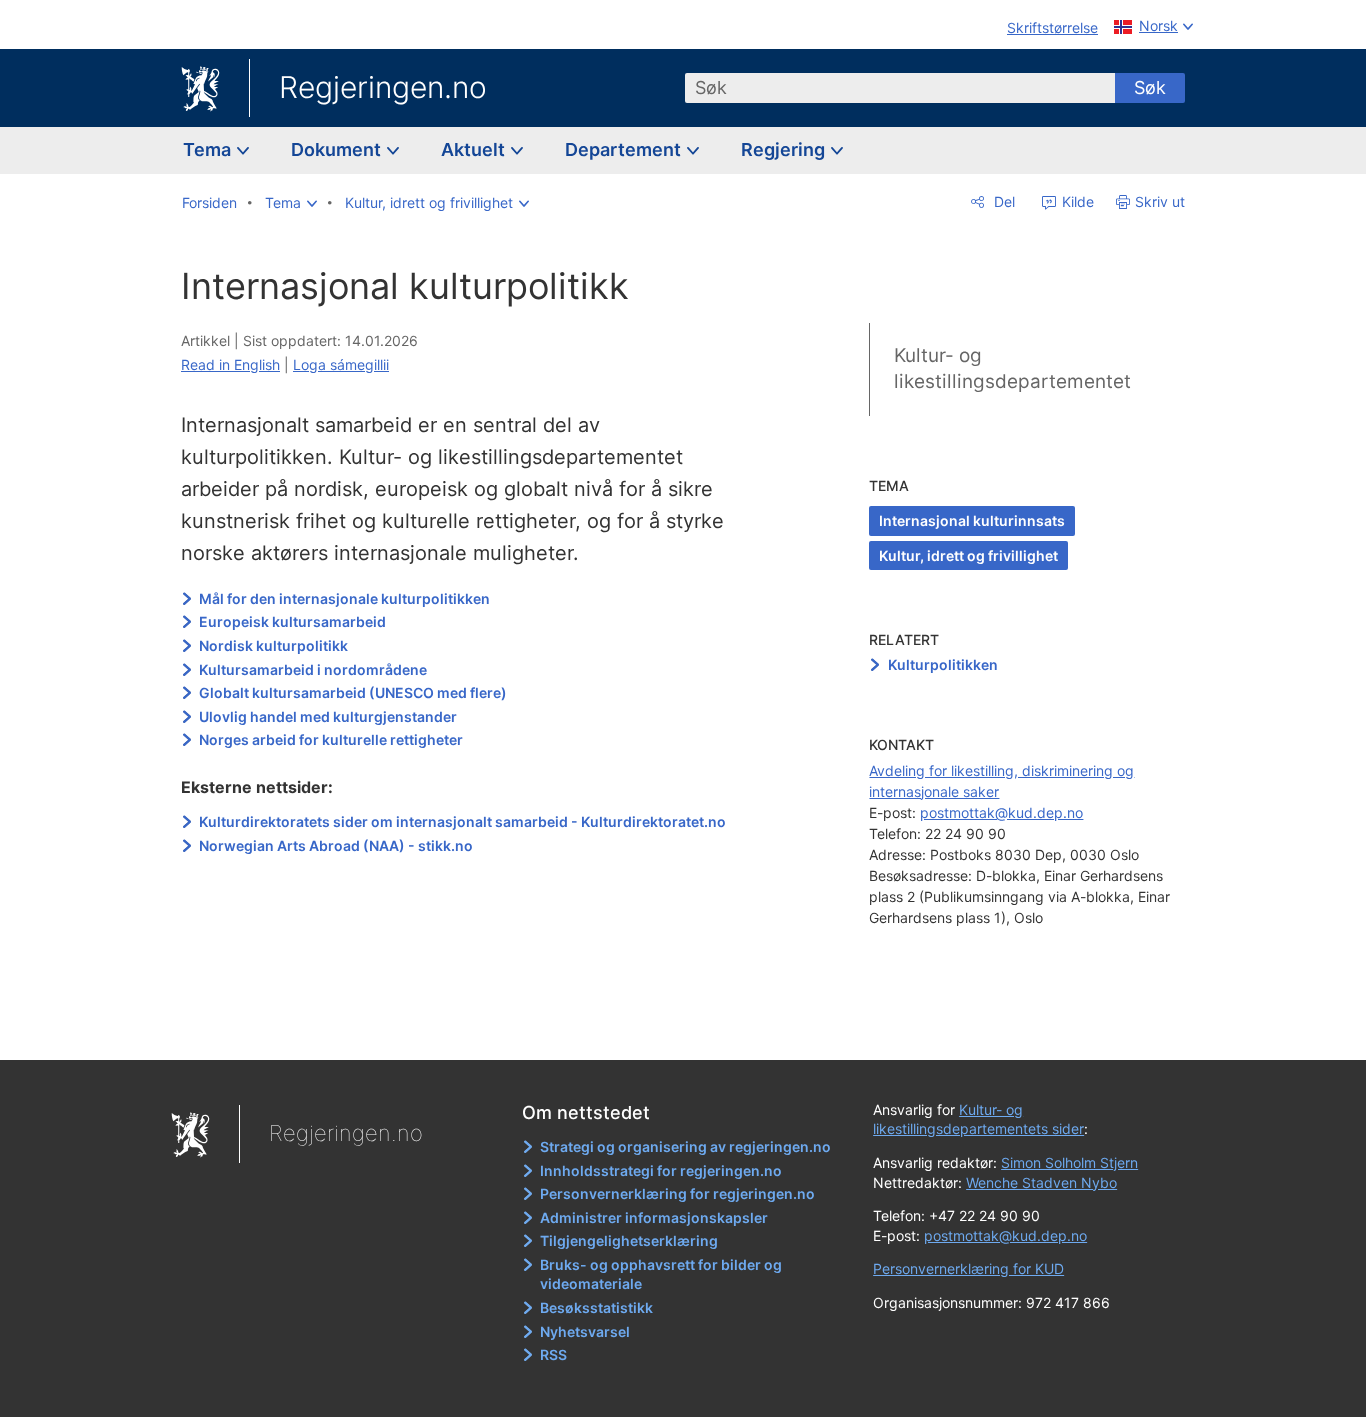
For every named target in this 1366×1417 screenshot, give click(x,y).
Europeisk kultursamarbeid (292, 621)
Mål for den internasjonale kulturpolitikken (344, 598)
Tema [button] (209, 149)
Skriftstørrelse (1052, 27)
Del (1002, 201)
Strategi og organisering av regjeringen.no (685, 1146)
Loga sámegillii (341, 364)
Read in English (230, 364)
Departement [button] (625, 149)
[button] (291, 203)
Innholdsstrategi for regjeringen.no (661, 1170)
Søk (1150, 87)
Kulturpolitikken (943, 664)
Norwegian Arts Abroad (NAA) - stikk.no (336, 845)
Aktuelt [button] (475, 149)
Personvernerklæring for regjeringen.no (677, 1193)
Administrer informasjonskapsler (654, 1217)
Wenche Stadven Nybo (1041, 1182)
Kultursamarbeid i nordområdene (313, 669)
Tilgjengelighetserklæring (629, 1240)
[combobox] (900, 88)
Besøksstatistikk (596, 1307)
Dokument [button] (338, 149)
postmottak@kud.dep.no (1001, 812)
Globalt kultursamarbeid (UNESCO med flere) (353, 692)
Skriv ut (1160, 201)
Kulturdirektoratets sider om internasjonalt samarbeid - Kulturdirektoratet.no (462, 821)
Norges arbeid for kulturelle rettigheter (331, 739)
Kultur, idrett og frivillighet (968, 555)
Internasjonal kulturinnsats (972, 520)
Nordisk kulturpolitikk (273, 645)
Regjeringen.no (383, 87)
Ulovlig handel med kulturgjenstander (328, 716)
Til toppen (471, 1030)
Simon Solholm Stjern (1069, 1162)
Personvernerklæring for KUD (968, 1268)
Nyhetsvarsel (585, 1331)
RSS (553, 1354)
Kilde (1076, 201)
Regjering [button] (785, 149)
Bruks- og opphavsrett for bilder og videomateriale (661, 1274)
